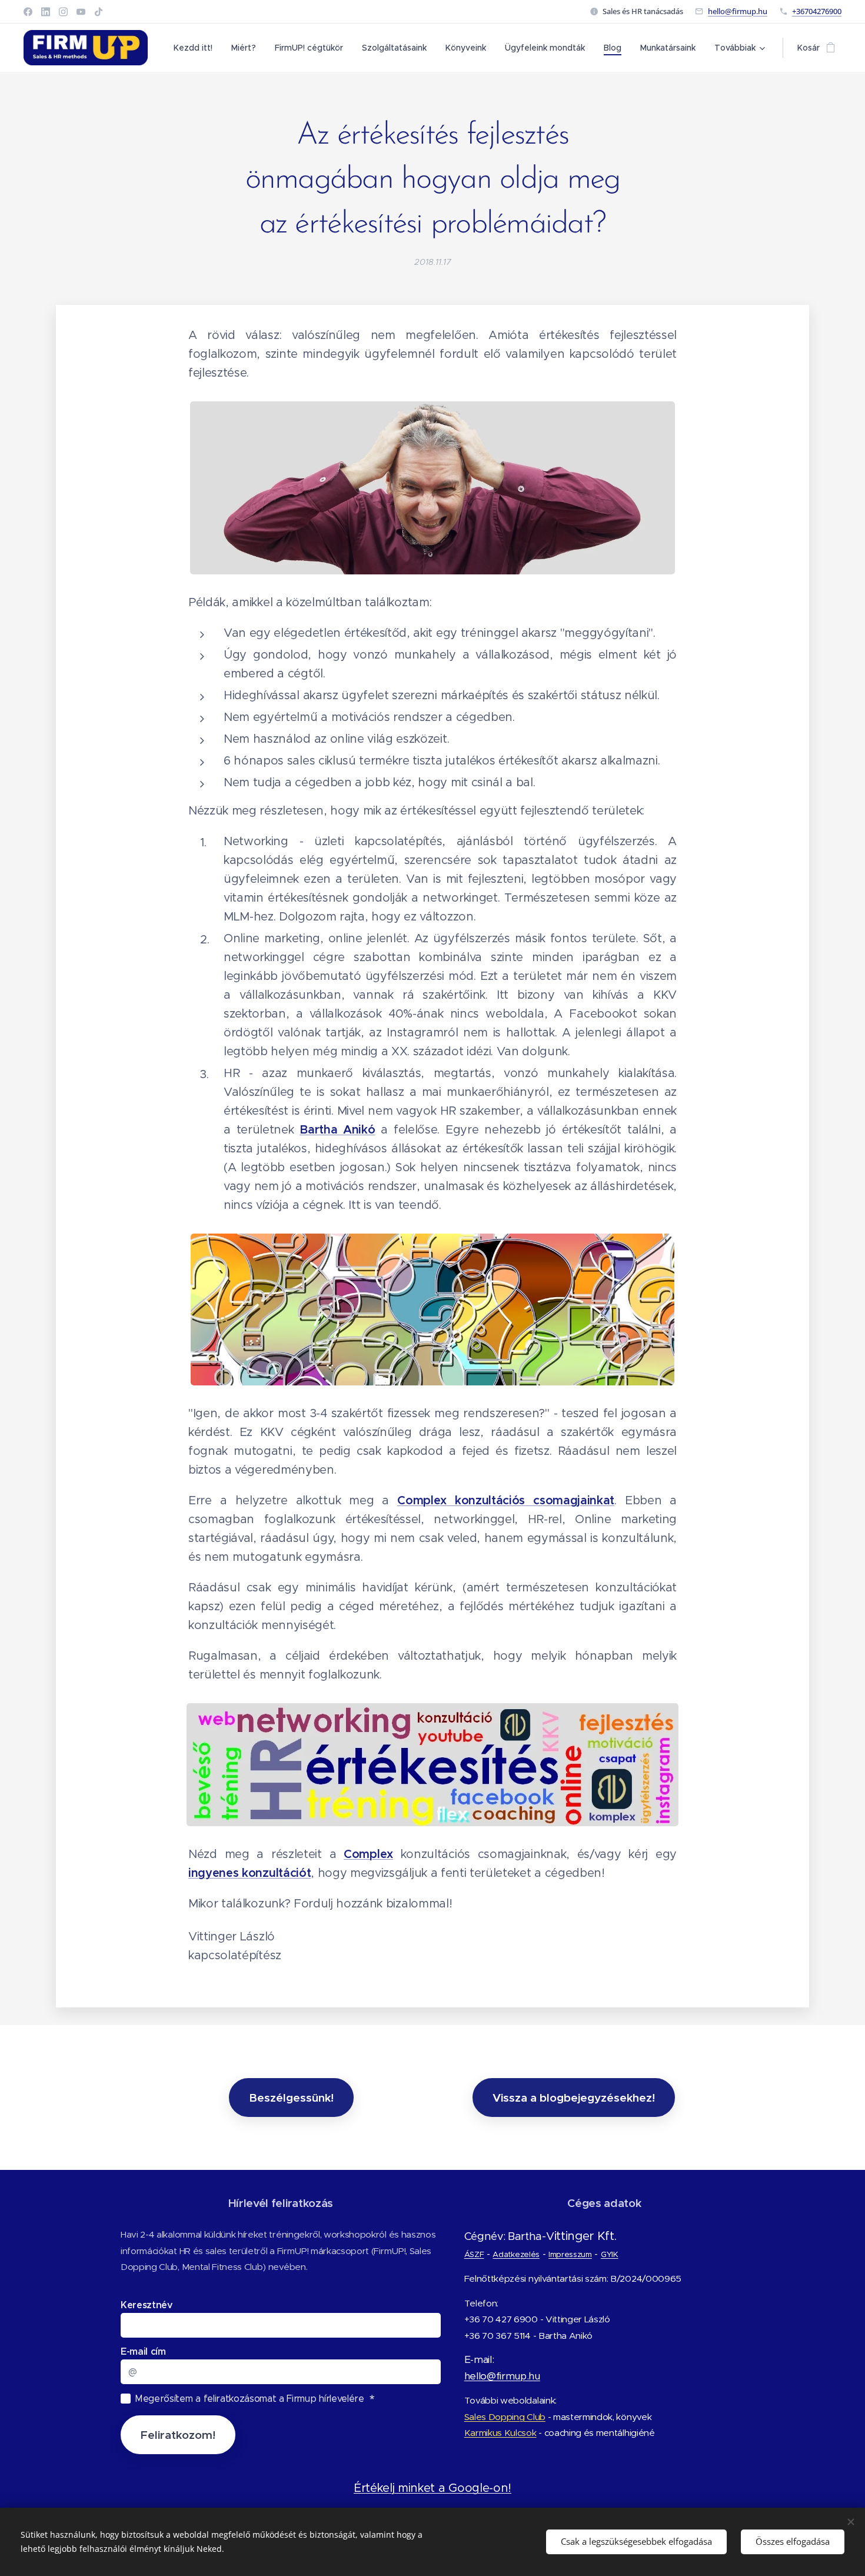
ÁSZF (474, 2254)
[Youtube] (81, 12)
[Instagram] (63, 12)
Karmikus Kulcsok (500, 2433)
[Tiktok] (99, 12)
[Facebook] (28, 12)
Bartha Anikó (337, 1130)
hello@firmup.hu (738, 11)
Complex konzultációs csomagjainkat (506, 1500)
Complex (368, 1854)
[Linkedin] (46, 12)
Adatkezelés (516, 2254)
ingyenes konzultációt (249, 1873)
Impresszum (570, 2254)
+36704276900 (817, 11)
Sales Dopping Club (505, 2417)
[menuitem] (196, 48)
